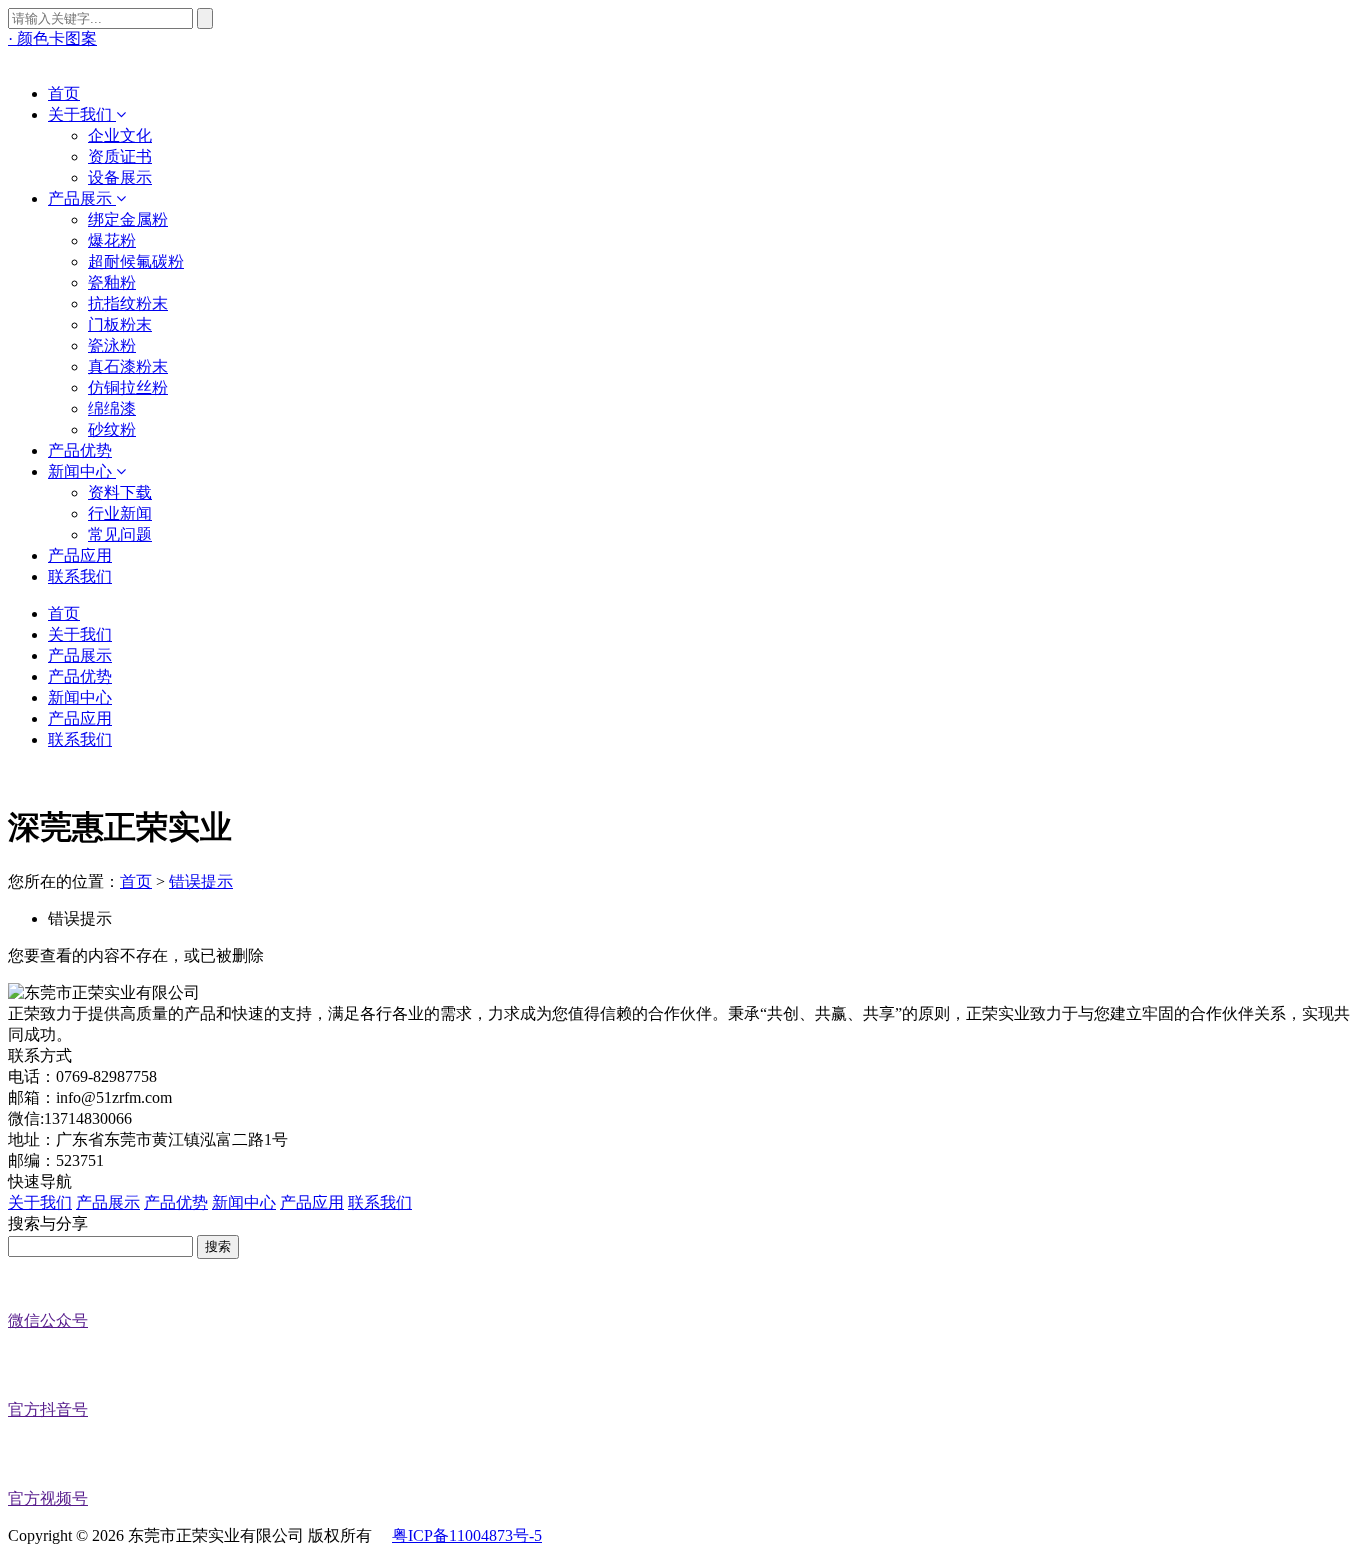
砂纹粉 (112, 429)
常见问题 (120, 534)
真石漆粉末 (128, 366)
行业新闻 (120, 513)
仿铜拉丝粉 (128, 387)
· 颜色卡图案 (52, 38)
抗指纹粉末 (128, 303)
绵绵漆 (112, 408)
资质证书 (120, 156)
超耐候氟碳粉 (136, 261)
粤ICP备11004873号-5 (467, 1535)
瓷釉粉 (112, 282)
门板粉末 (120, 324)
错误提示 (201, 881)
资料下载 (120, 492)
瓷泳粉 (112, 345)
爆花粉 (112, 240)
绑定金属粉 (128, 219)
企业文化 (120, 135)
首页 (136, 881)
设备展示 (120, 177)
